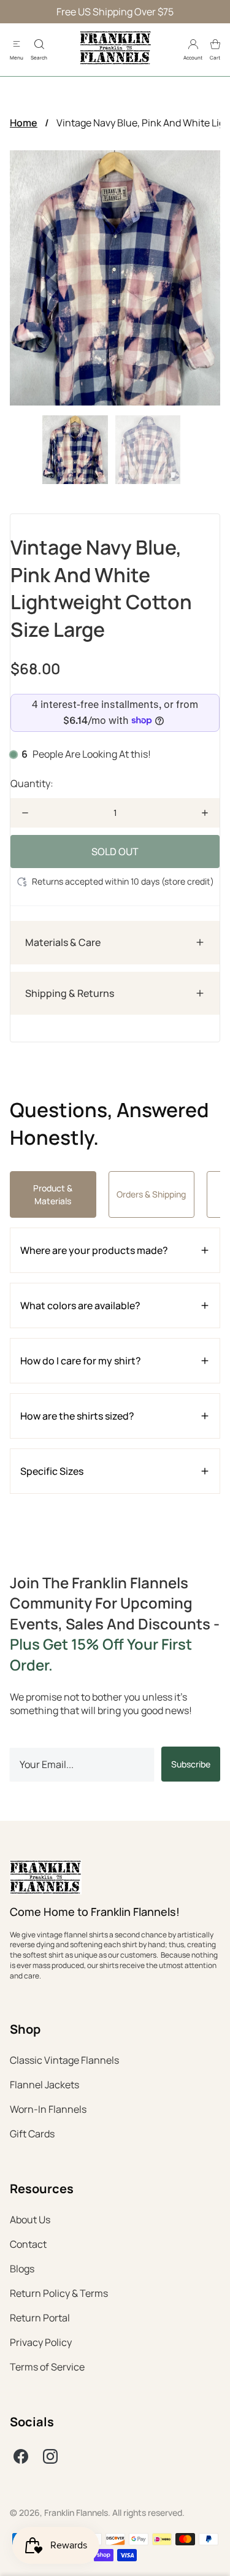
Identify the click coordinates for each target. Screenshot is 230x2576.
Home (24, 123)
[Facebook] (21, 2456)
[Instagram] (50, 2456)
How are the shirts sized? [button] (77, 1416)
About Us (30, 2220)
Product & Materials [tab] (53, 1194)
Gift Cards (32, 2134)
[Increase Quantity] (205, 813)
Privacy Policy (41, 2342)
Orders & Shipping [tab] (151, 1194)
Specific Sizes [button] (52, 1471)
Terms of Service (47, 2367)
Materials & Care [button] (63, 942)
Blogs (22, 2269)
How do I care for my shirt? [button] (81, 1361)
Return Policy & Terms (59, 2293)
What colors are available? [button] (80, 1305)
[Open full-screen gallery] (115, 278)
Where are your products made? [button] (94, 1250)
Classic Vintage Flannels (64, 2060)
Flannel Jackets (44, 2085)
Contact (28, 2244)
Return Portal (40, 2318)
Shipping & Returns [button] (70, 993)
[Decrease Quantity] (25, 813)
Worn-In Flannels (48, 2109)
